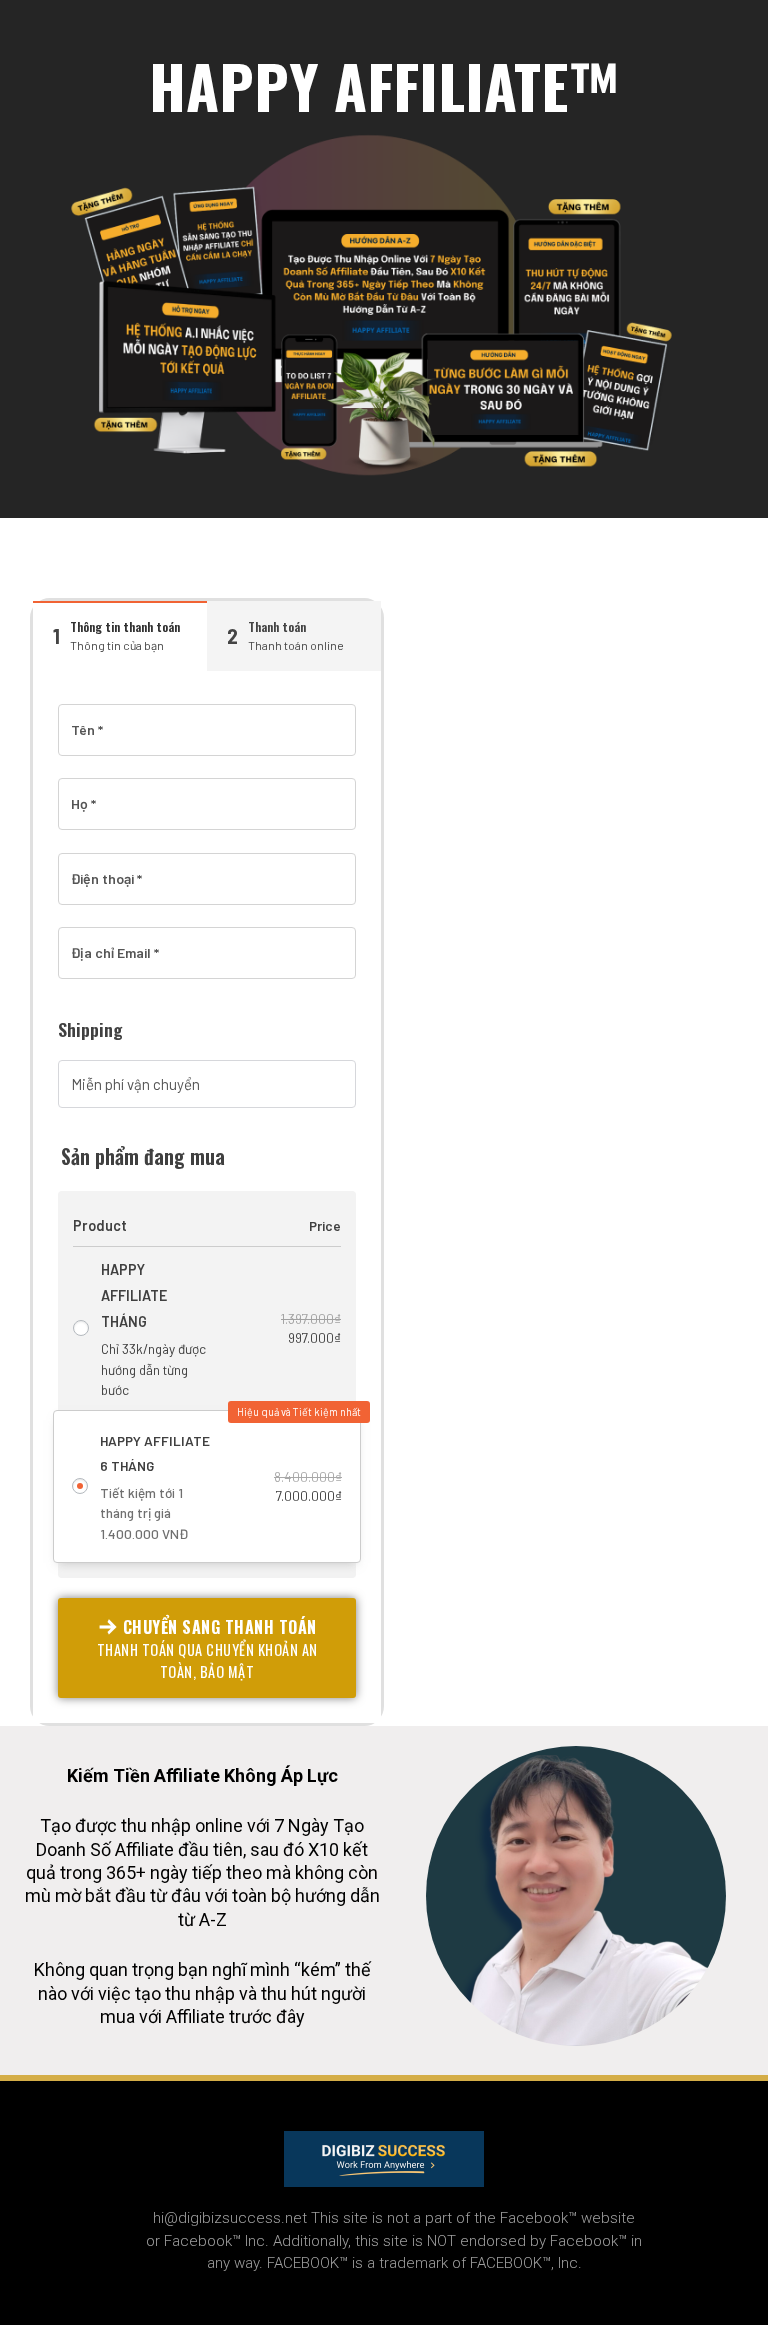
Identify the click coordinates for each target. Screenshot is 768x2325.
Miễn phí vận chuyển (135, 1084)
